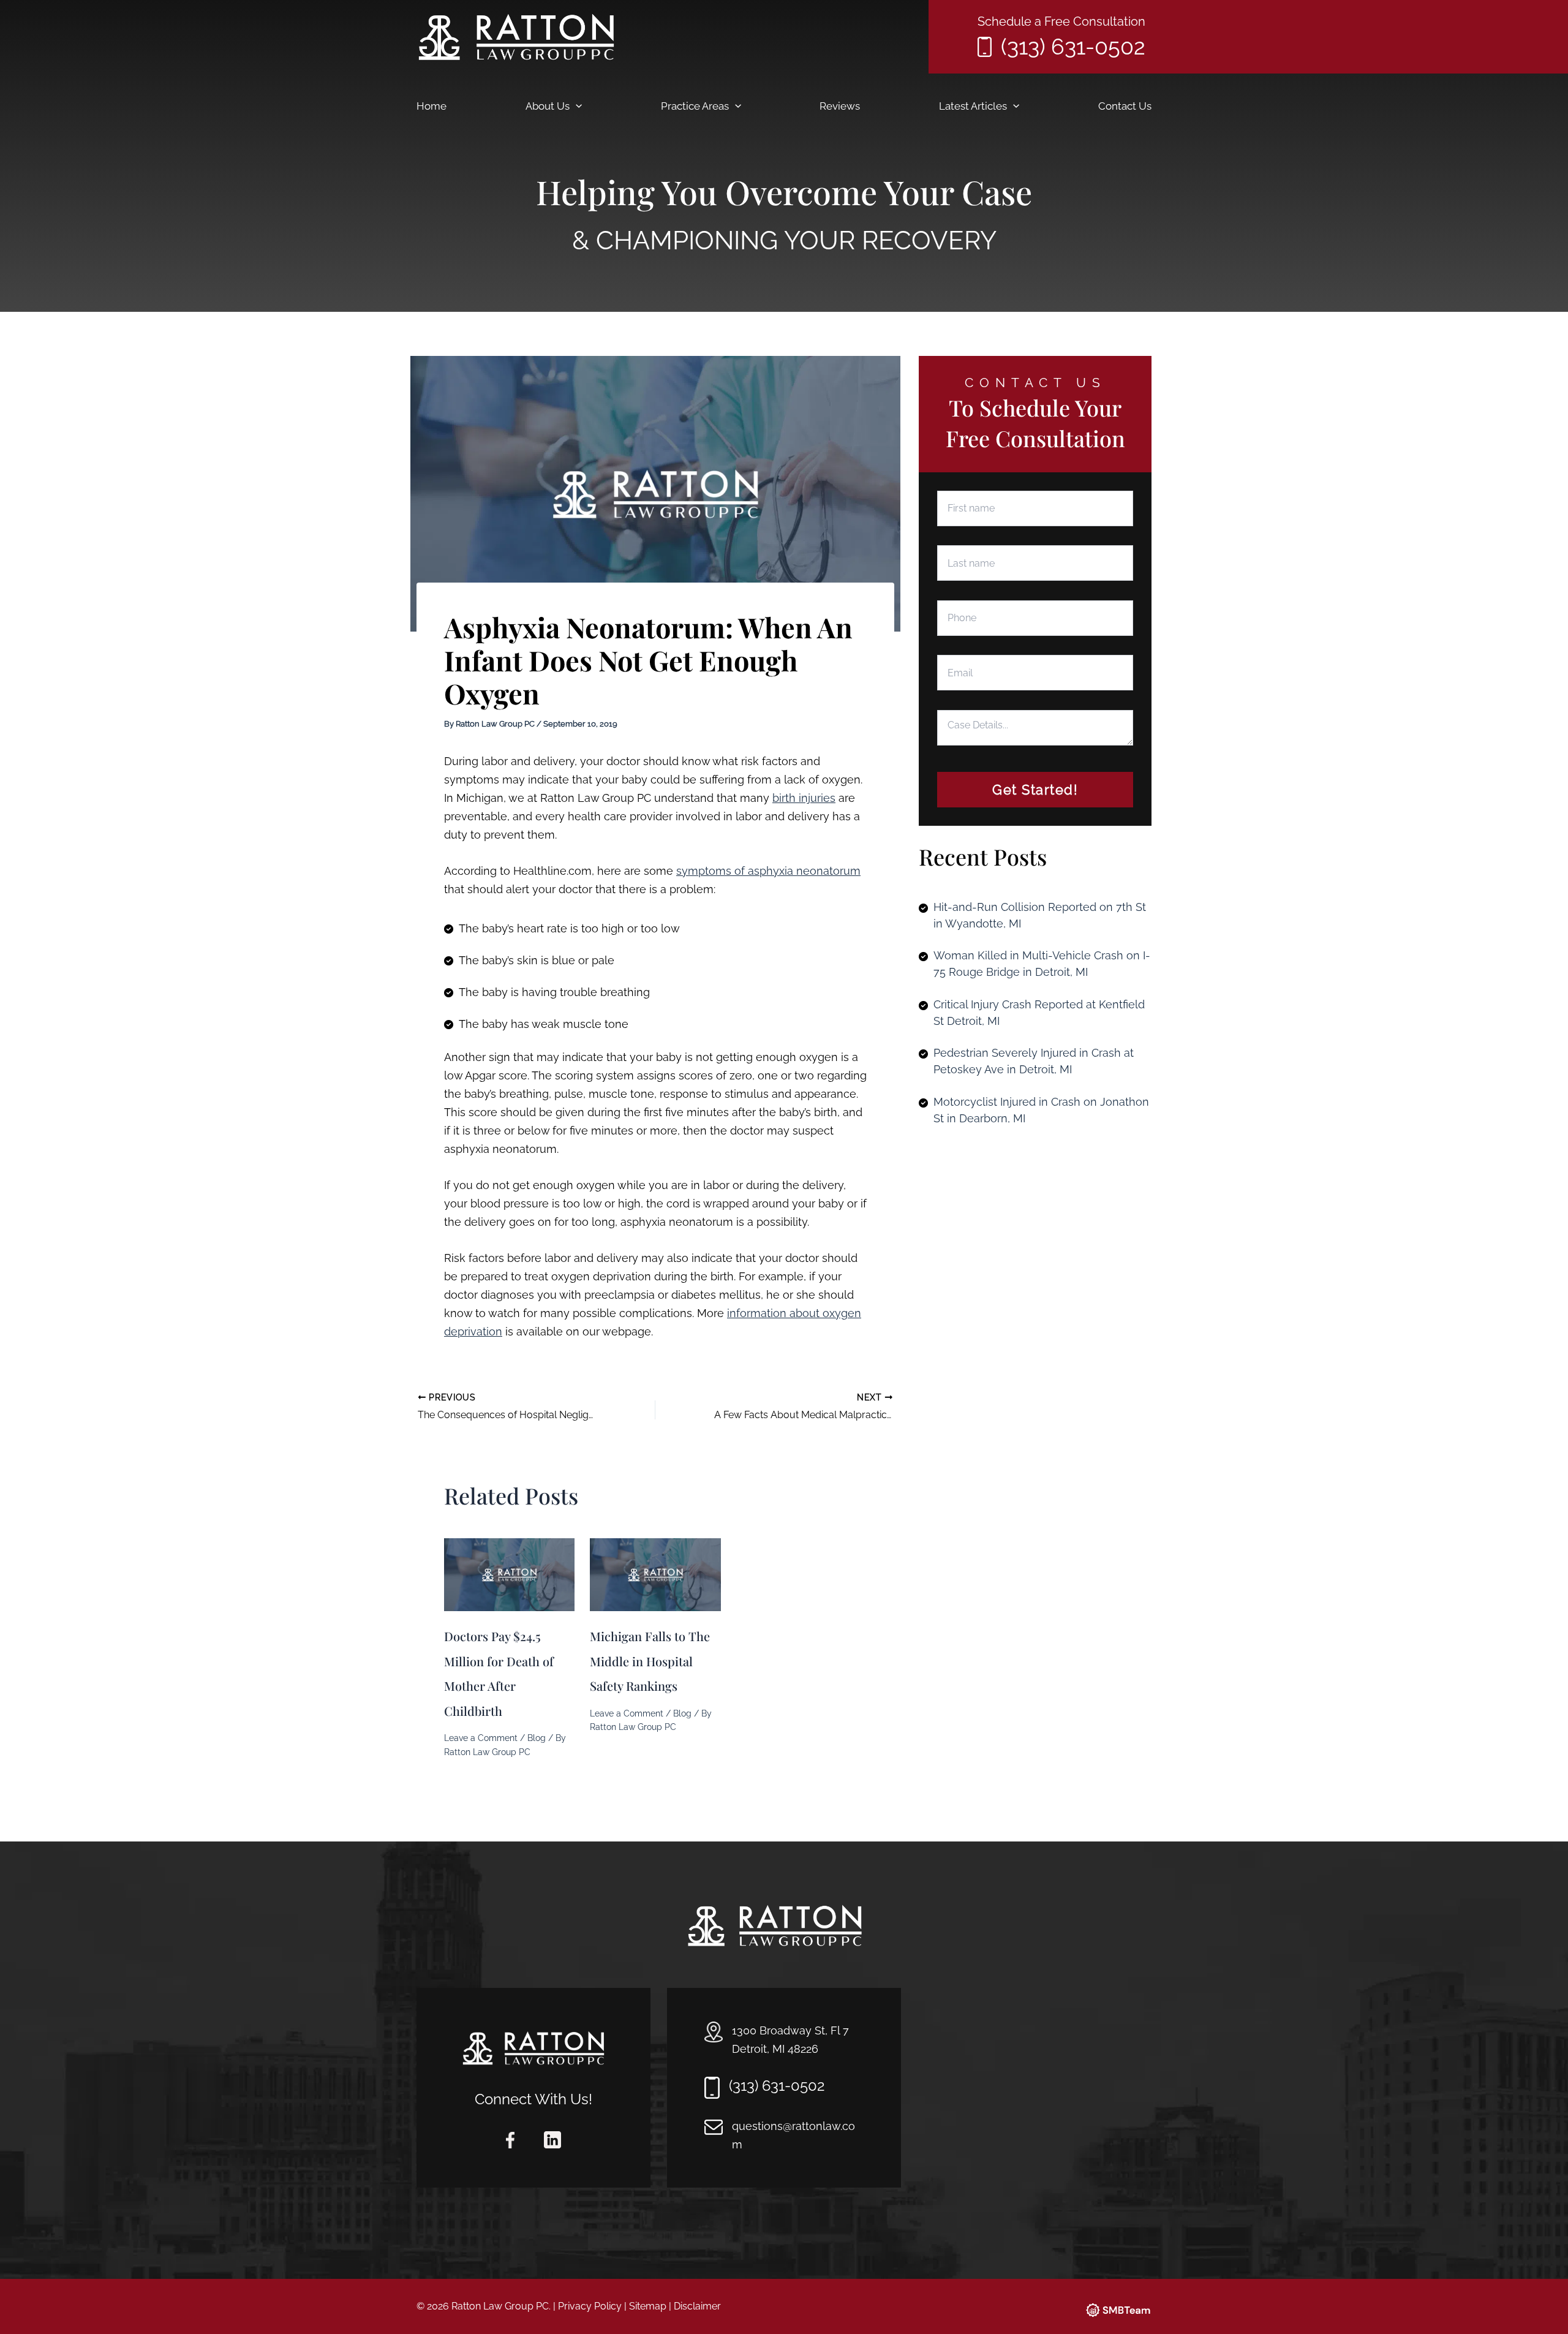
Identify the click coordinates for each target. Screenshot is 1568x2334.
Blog (537, 1738)
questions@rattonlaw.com (793, 2135)
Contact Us (1125, 106)
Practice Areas (695, 106)
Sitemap (648, 2306)
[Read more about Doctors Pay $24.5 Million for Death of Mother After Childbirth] (509, 1573)
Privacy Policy (590, 2306)
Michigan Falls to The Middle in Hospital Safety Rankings (650, 1661)
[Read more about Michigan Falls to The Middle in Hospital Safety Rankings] (655, 1573)
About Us (548, 106)
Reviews (840, 106)
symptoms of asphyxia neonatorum (768, 871)
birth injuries (804, 798)
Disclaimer (697, 2306)
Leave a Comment (481, 1738)
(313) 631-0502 (1073, 47)
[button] (576, 106)
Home (432, 106)
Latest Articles (973, 106)
